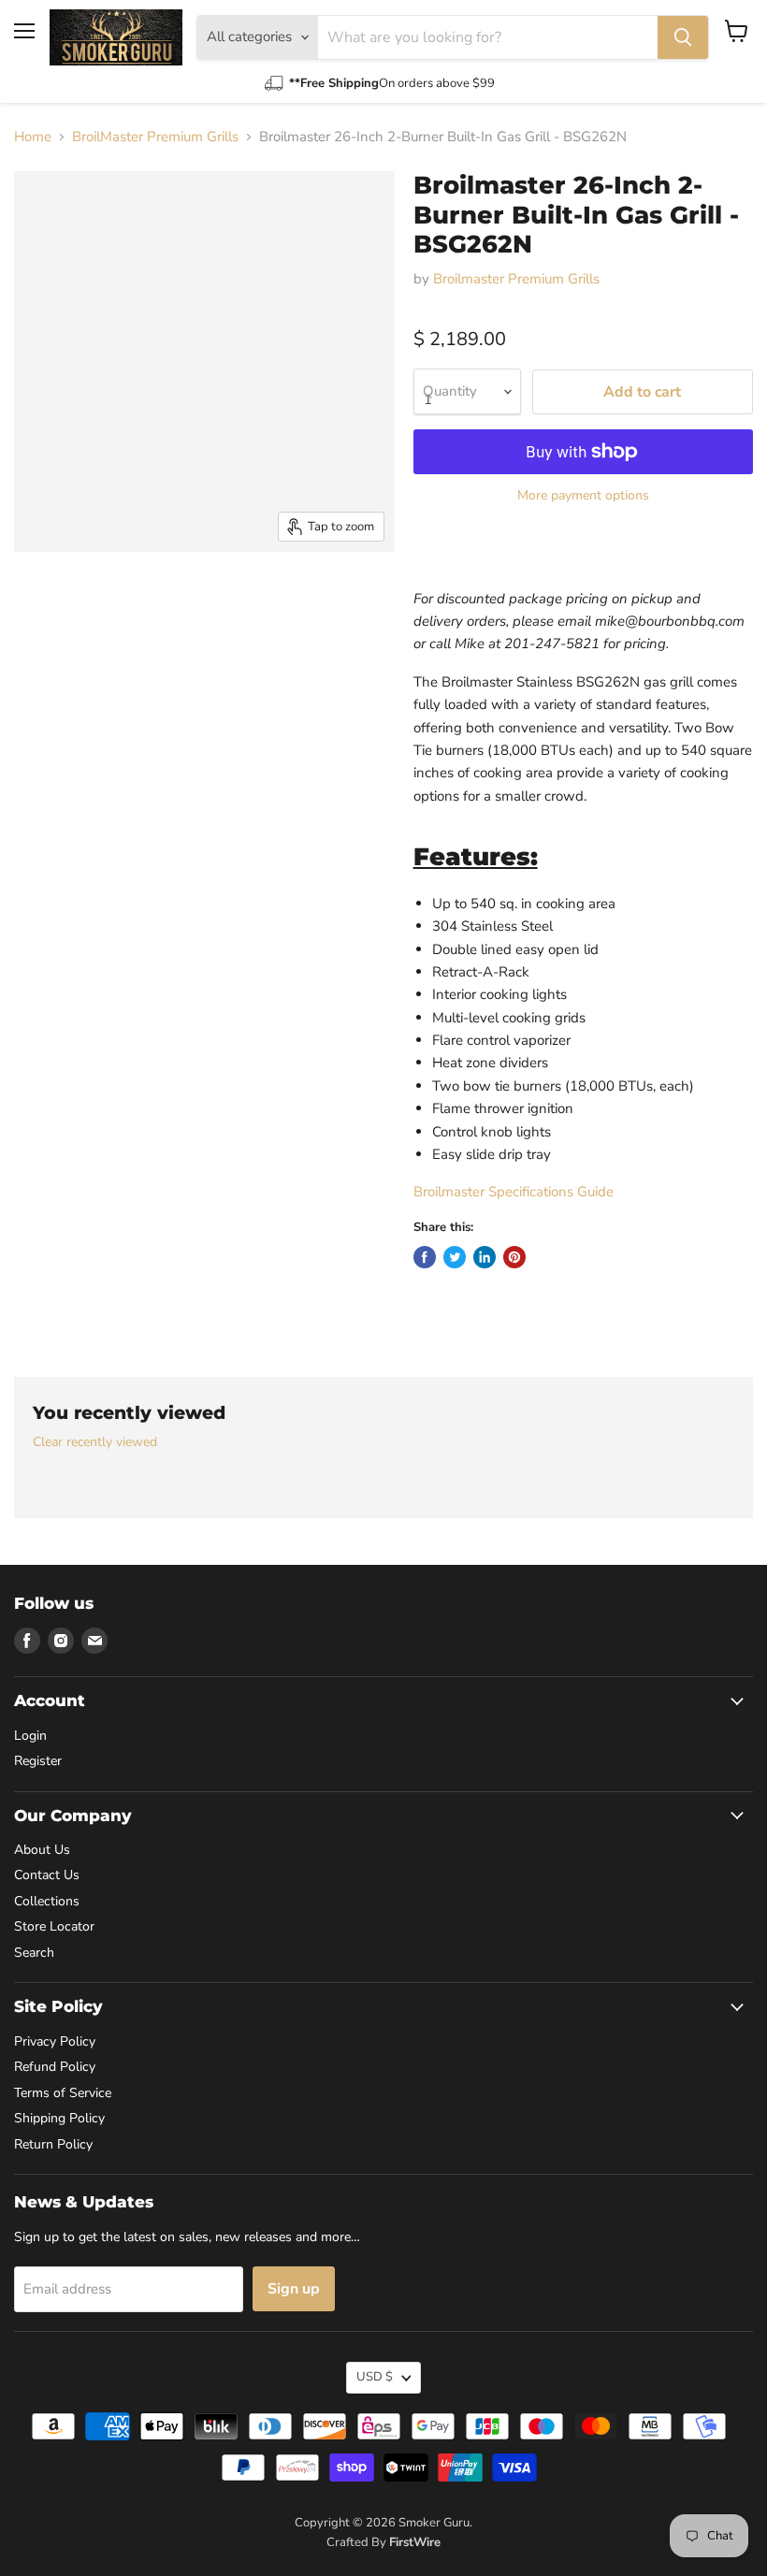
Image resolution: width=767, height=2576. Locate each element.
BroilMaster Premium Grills (155, 137)
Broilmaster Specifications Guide (514, 1192)
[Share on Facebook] (425, 1257)
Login (30, 1736)
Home (33, 137)
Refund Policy (55, 2067)
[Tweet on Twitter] (455, 1257)
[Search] (683, 37)
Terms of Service (63, 2093)
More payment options (583, 496)
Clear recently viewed (95, 1442)
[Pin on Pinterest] (514, 1257)
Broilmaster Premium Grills (516, 279)
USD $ (375, 2377)
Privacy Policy (55, 2041)
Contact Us (47, 1875)
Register (38, 1761)
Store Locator (54, 1926)
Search (34, 1953)
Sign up (294, 2289)
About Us (42, 1850)
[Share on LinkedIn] (485, 1257)
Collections (47, 1901)
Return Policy (53, 2144)
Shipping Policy (59, 2118)
